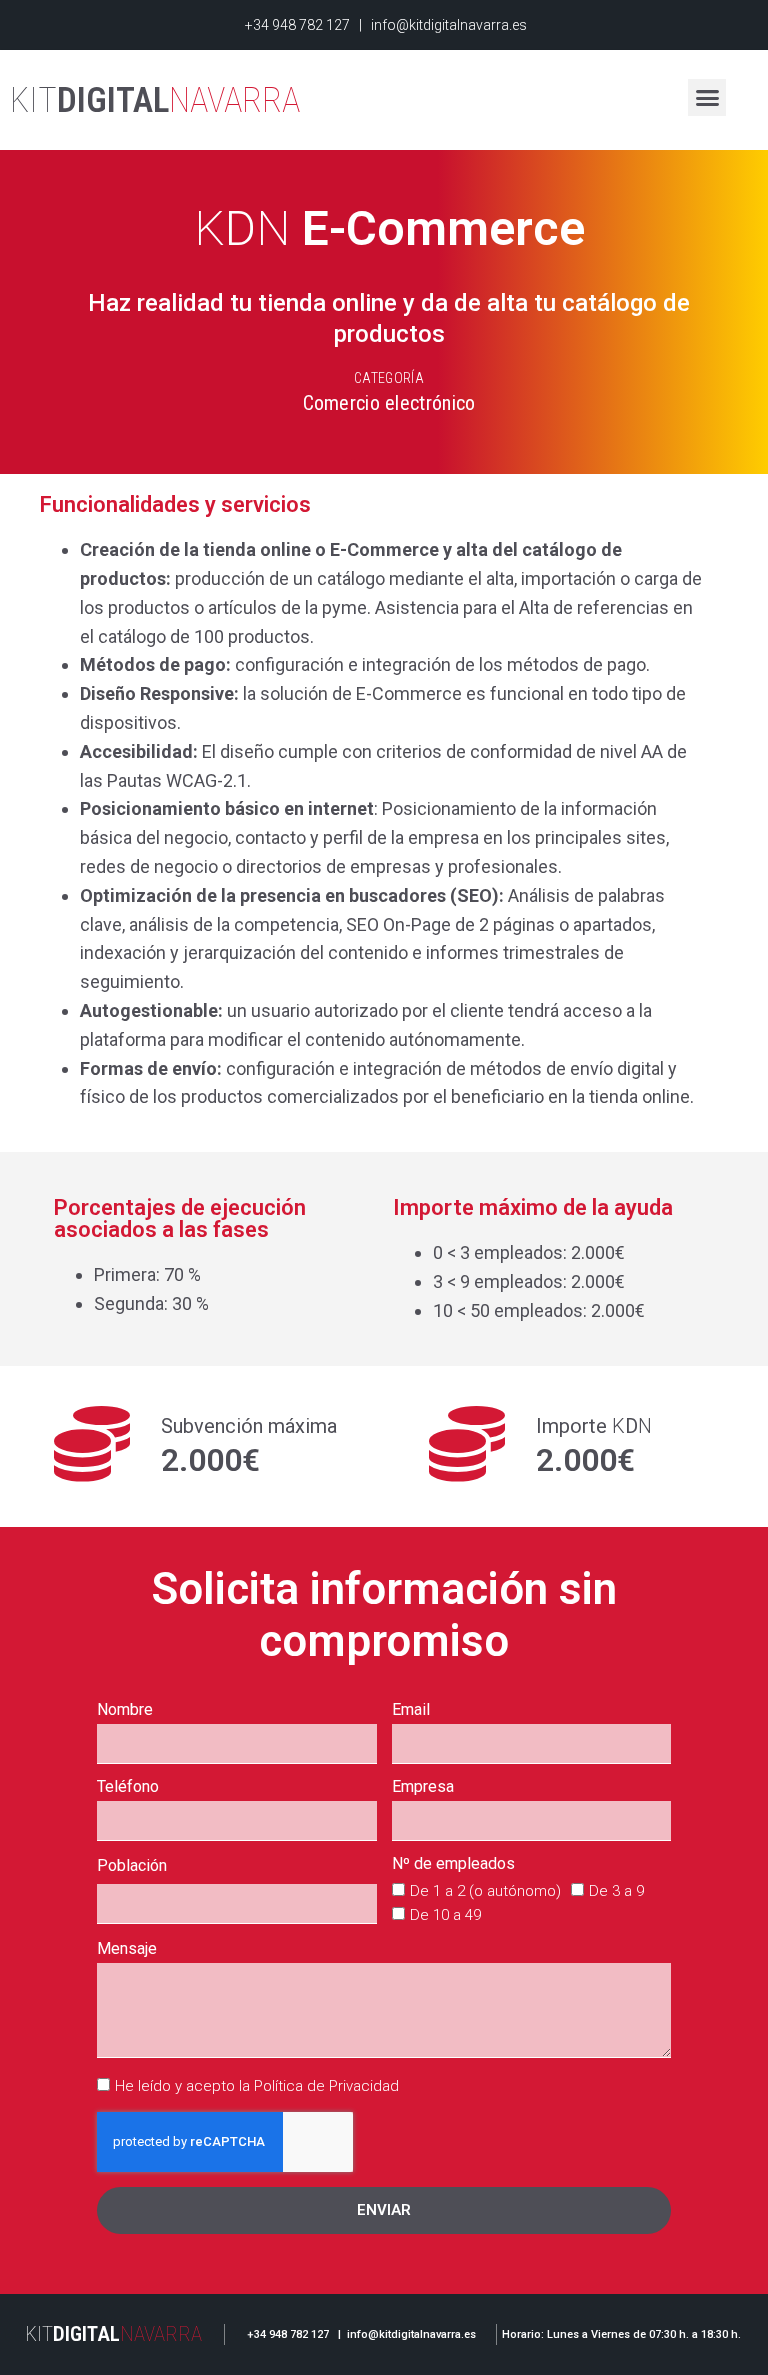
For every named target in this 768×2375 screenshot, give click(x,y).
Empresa (423, 1787)
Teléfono (128, 1787)
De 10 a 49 (445, 1915)
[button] (707, 98)
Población (132, 1866)
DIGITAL (155, 100)
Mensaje (127, 1949)
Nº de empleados (453, 1864)
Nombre (125, 1710)
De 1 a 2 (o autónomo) (485, 1891)
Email (411, 1710)
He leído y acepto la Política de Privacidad (257, 2086)
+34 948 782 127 (296, 25)
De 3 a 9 (616, 1891)
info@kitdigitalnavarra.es (449, 25)
